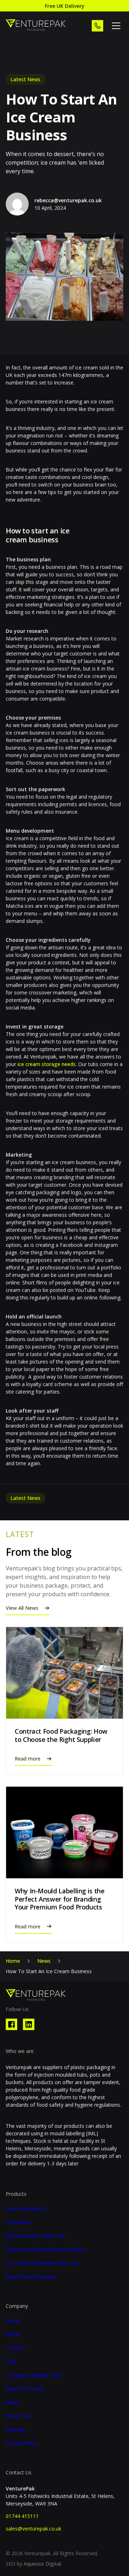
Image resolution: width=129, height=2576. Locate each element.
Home (13, 1961)
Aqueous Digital (42, 2564)
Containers (18, 2222)
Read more (28, 1759)
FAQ (11, 2362)
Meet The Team (25, 2389)
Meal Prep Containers (31, 2277)
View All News (22, 1608)
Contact (15, 2348)
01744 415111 (22, 2516)
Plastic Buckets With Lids (35, 2236)
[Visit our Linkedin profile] (29, 2024)
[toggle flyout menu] (116, 26)
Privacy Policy (21, 2443)
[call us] (97, 26)
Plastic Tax (19, 2416)
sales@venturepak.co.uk (34, 2529)
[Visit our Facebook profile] (11, 2024)
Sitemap (15, 2430)
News (44, 1961)
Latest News (25, 79)
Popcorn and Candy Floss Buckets (46, 2250)
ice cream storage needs (46, 1064)
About (13, 2334)
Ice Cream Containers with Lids (42, 2263)
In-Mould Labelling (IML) (34, 2375)
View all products (26, 2209)
